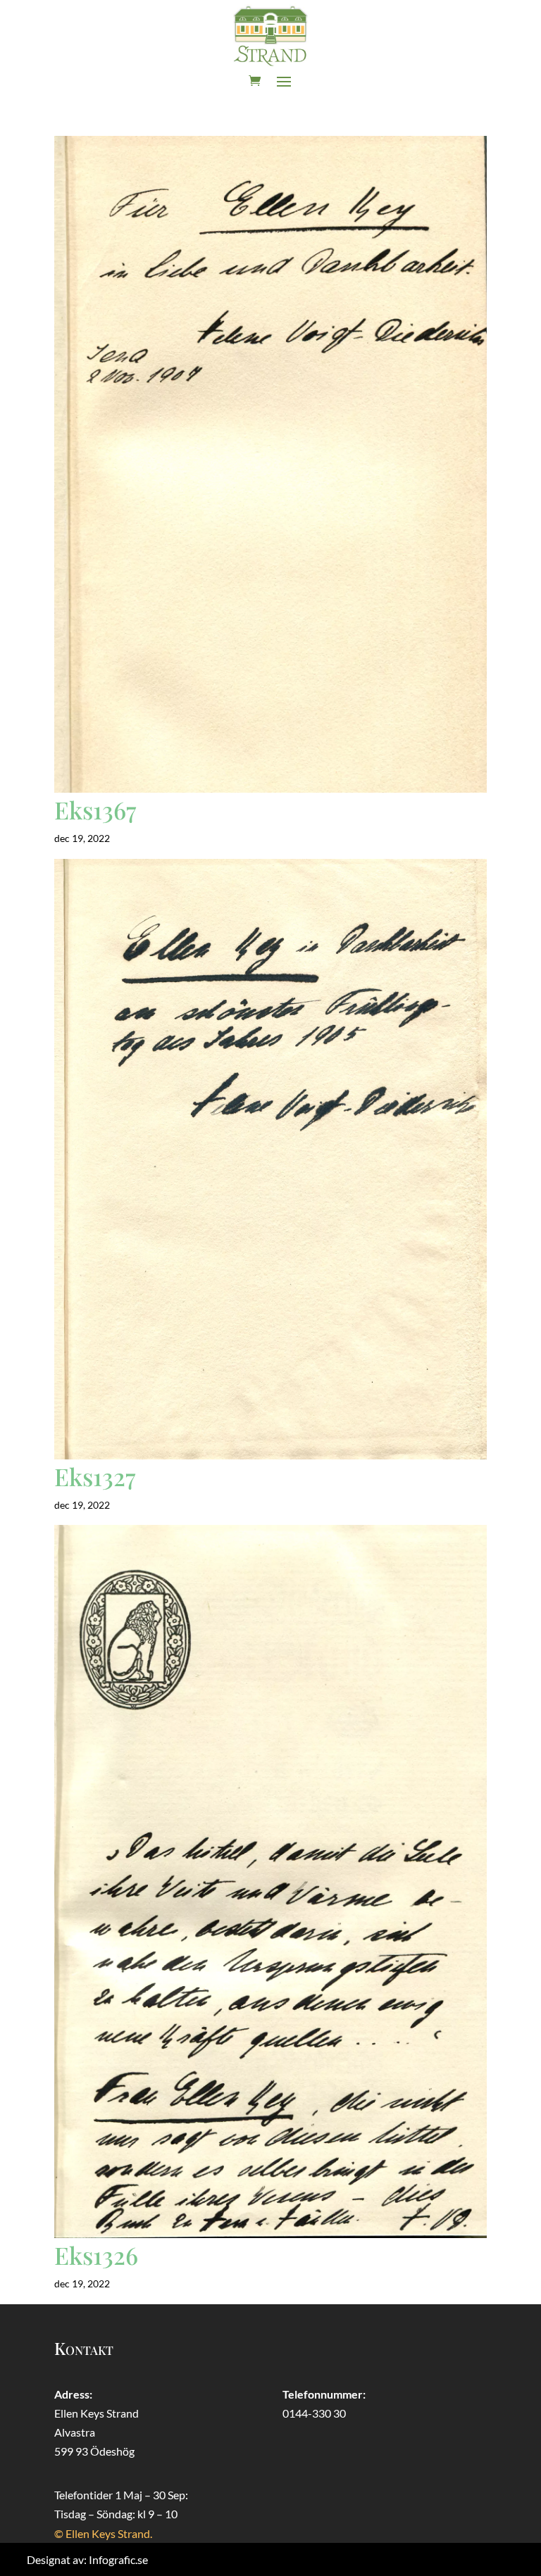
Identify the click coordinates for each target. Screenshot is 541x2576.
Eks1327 (95, 1476)
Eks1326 (96, 2255)
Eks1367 (95, 810)
